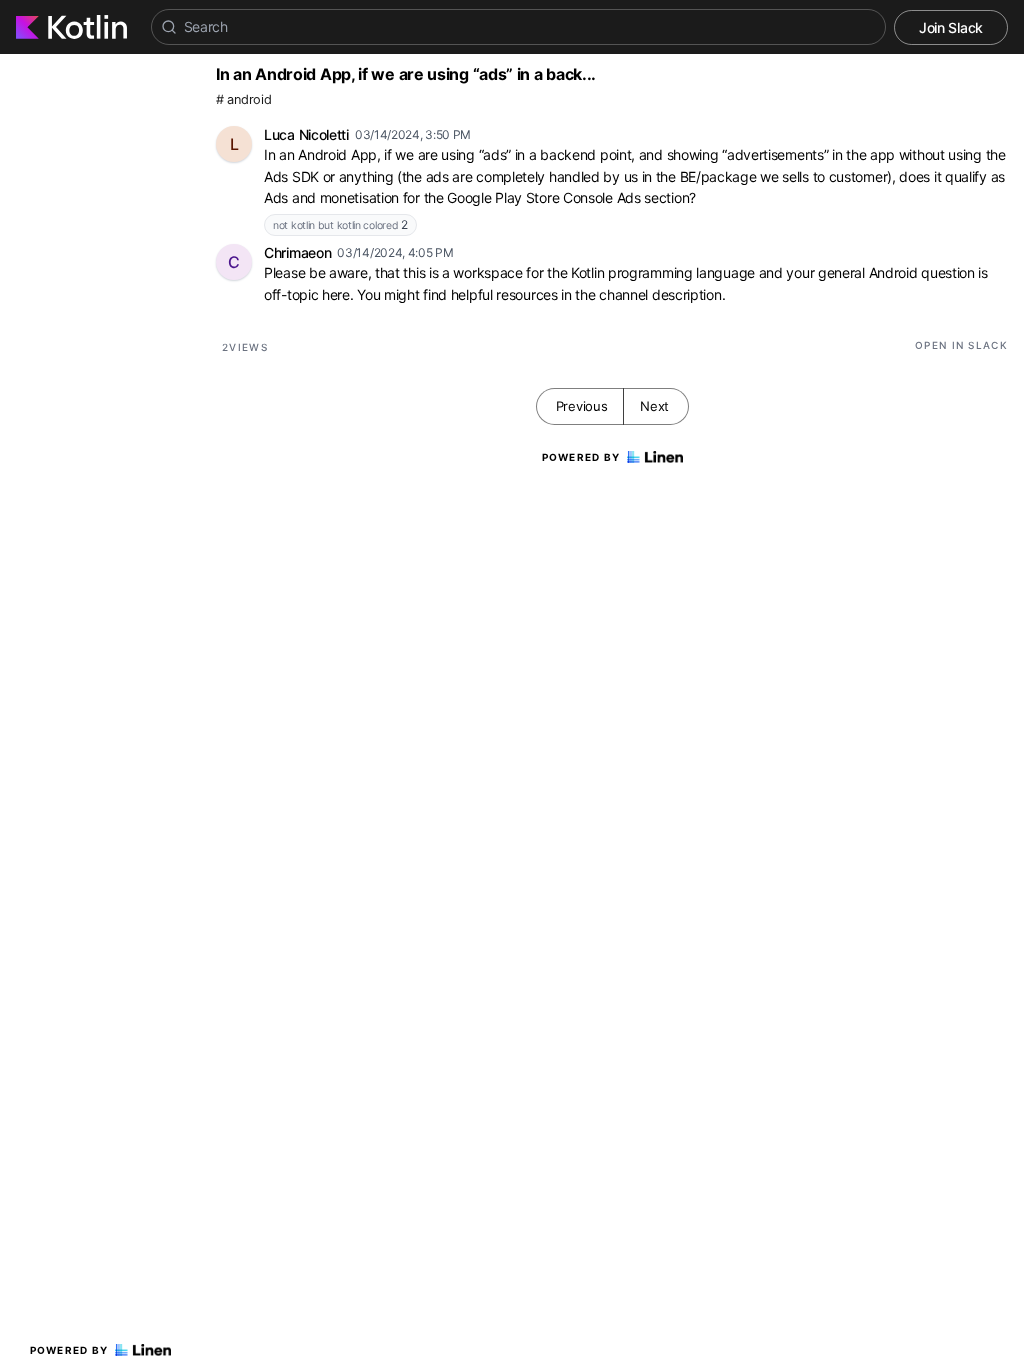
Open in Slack (961, 345)
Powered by (69, 1350)
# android (243, 99)
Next (654, 406)
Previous (582, 406)
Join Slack (951, 27)
